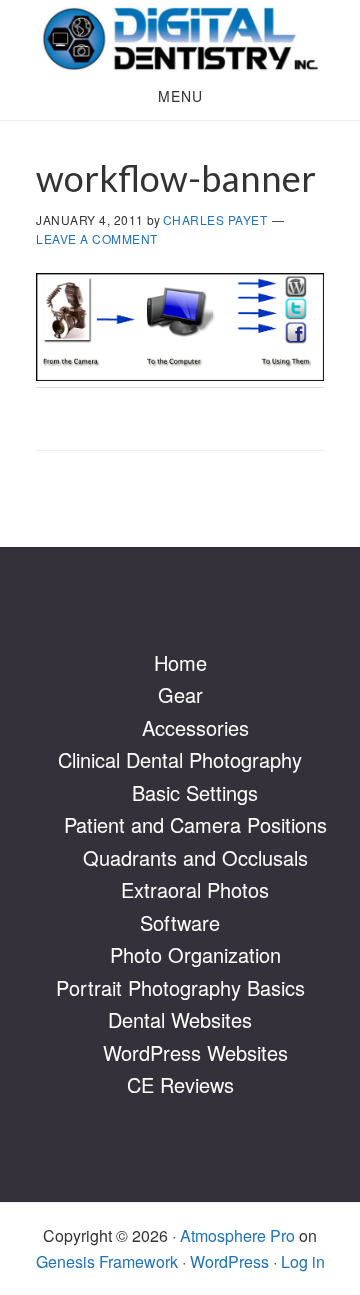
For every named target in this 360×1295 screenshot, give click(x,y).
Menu (180, 96)
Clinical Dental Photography (180, 759)
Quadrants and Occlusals (195, 857)
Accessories (195, 727)
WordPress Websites (195, 1052)
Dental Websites (180, 1019)
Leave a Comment (97, 238)
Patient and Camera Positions (195, 824)
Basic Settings (195, 792)
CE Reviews (180, 1084)
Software (180, 922)
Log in (303, 1261)
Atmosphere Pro (237, 1235)
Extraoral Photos (195, 889)
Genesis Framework (107, 1261)
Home (180, 662)
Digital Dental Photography (180, 38)
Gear (180, 694)
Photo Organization (195, 954)
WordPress (229, 1261)
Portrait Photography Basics (180, 987)
